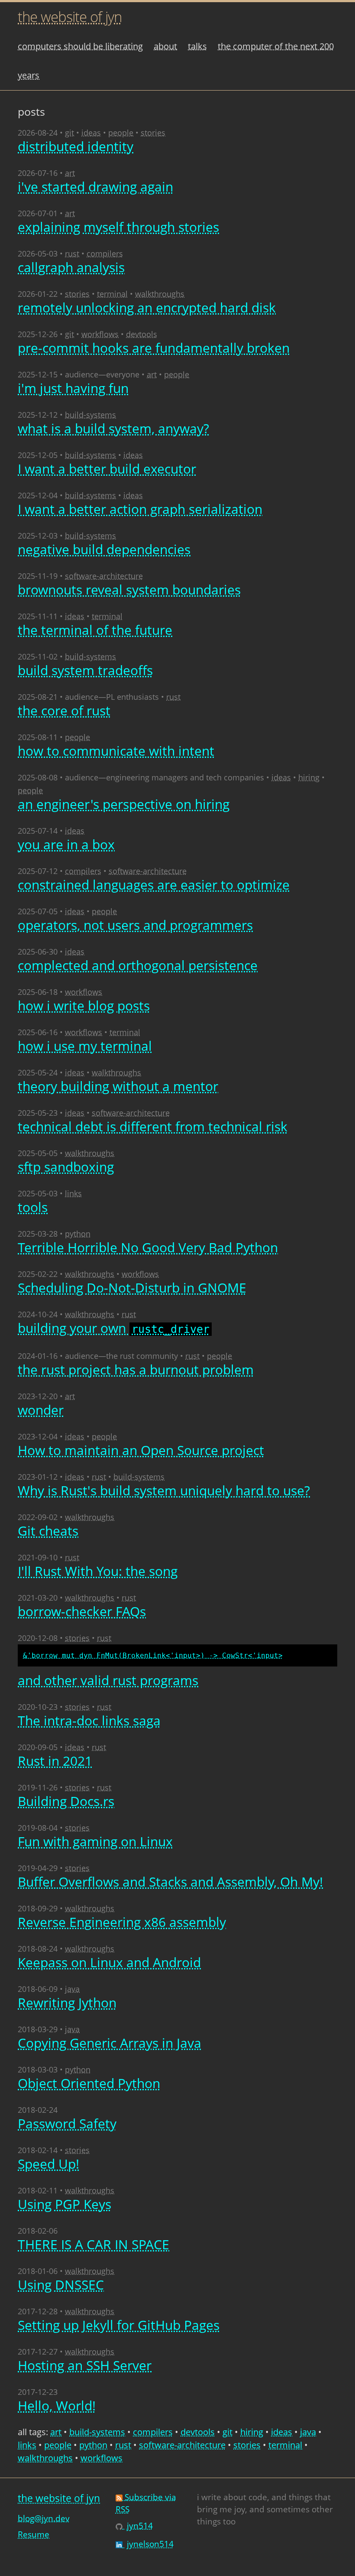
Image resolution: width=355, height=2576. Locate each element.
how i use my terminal (85, 1046)
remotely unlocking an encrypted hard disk (147, 307)
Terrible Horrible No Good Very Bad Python (148, 1247)
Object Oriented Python (89, 2083)
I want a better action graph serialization (140, 509)
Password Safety (67, 2123)
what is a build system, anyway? (113, 428)
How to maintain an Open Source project (141, 1450)
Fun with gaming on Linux (95, 1841)
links (73, 1193)
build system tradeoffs (85, 670)
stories (153, 133)
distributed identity (76, 146)
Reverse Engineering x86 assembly (122, 1922)
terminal (112, 294)
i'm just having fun (73, 388)
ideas (91, 133)
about (165, 46)
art (70, 173)
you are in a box (66, 844)
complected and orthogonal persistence (138, 965)
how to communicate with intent (116, 751)
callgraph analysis (71, 267)
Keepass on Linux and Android (109, 1962)
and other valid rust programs (150, 1670)
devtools (142, 334)
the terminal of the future (95, 630)
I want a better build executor (107, 469)
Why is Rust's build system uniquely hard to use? (164, 1490)
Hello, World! (57, 2405)
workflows (100, 334)
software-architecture (104, 576)
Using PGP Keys (65, 2204)
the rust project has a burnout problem (136, 1369)
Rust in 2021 (55, 1761)
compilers (105, 253)
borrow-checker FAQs (82, 1611)
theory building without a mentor (118, 1086)
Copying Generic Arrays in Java (110, 2043)
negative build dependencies (104, 549)
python (78, 1234)
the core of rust (64, 710)
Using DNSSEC (61, 2285)
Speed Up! (48, 2164)
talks (197, 46)
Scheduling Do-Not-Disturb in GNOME (132, 1288)
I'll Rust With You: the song (98, 1571)
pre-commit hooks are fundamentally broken (154, 348)
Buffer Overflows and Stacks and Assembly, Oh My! (170, 1882)
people (121, 133)
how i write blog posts (84, 1005)
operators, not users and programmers (135, 925)
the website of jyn (70, 17)
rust (72, 253)
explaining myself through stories (118, 227)
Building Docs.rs (66, 1801)
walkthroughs (160, 294)
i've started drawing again (95, 187)
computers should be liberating (80, 46)
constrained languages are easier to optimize (154, 885)
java (72, 1989)
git (69, 133)
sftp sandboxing (66, 1167)
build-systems (90, 415)
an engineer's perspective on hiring (124, 804)
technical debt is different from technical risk (153, 1126)
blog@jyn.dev (44, 2518)
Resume (34, 2534)
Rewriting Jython (67, 2003)
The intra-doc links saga (89, 1720)
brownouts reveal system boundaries (129, 590)
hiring (309, 777)
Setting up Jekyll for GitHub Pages (119, 2325)
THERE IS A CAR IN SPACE (94, 2244)
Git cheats (48, 1531)
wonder (41, 1410)
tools (33, 1207)
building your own (114, 1329)
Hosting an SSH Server (85, 2365)
